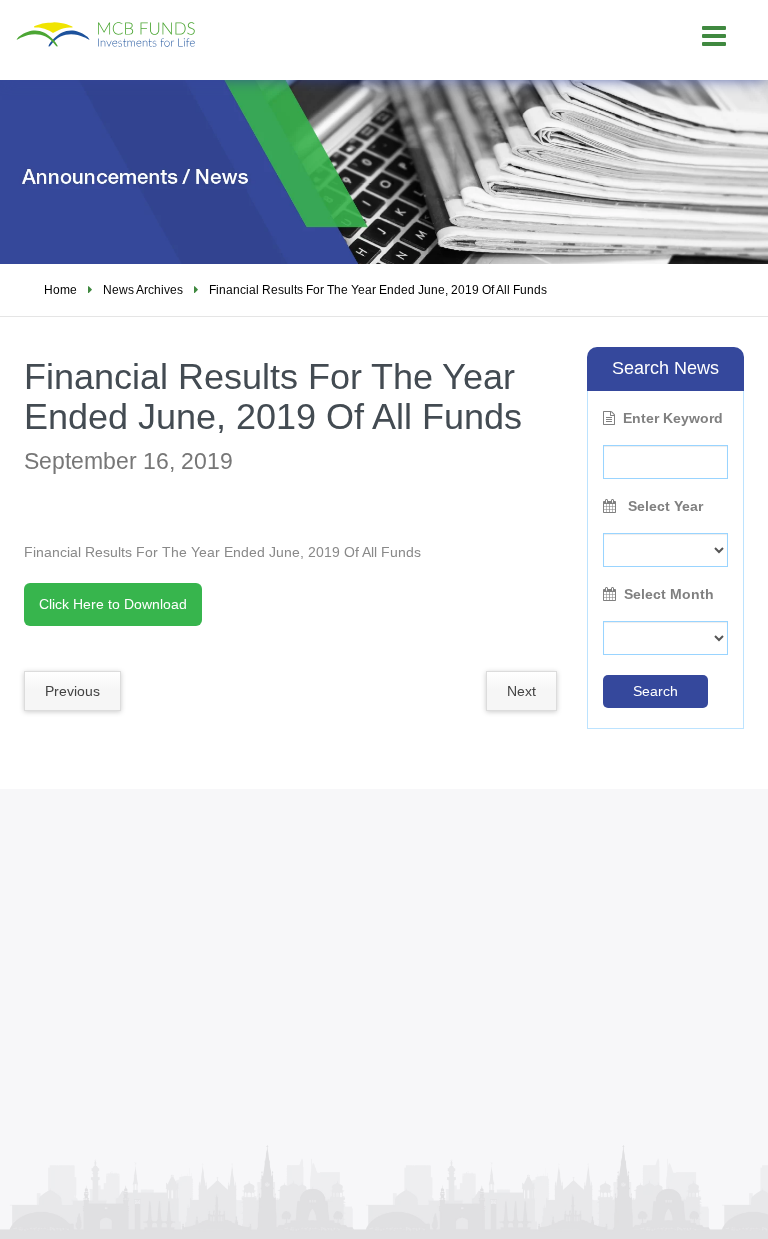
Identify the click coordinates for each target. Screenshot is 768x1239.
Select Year (663, 506)
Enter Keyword (673, 418)
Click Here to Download (113, 604)
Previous (72, 691)
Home (60, 290)
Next (521, 691)
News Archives (143, 290)
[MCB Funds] (166, 24)
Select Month (669, 594)
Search (655, 691)
